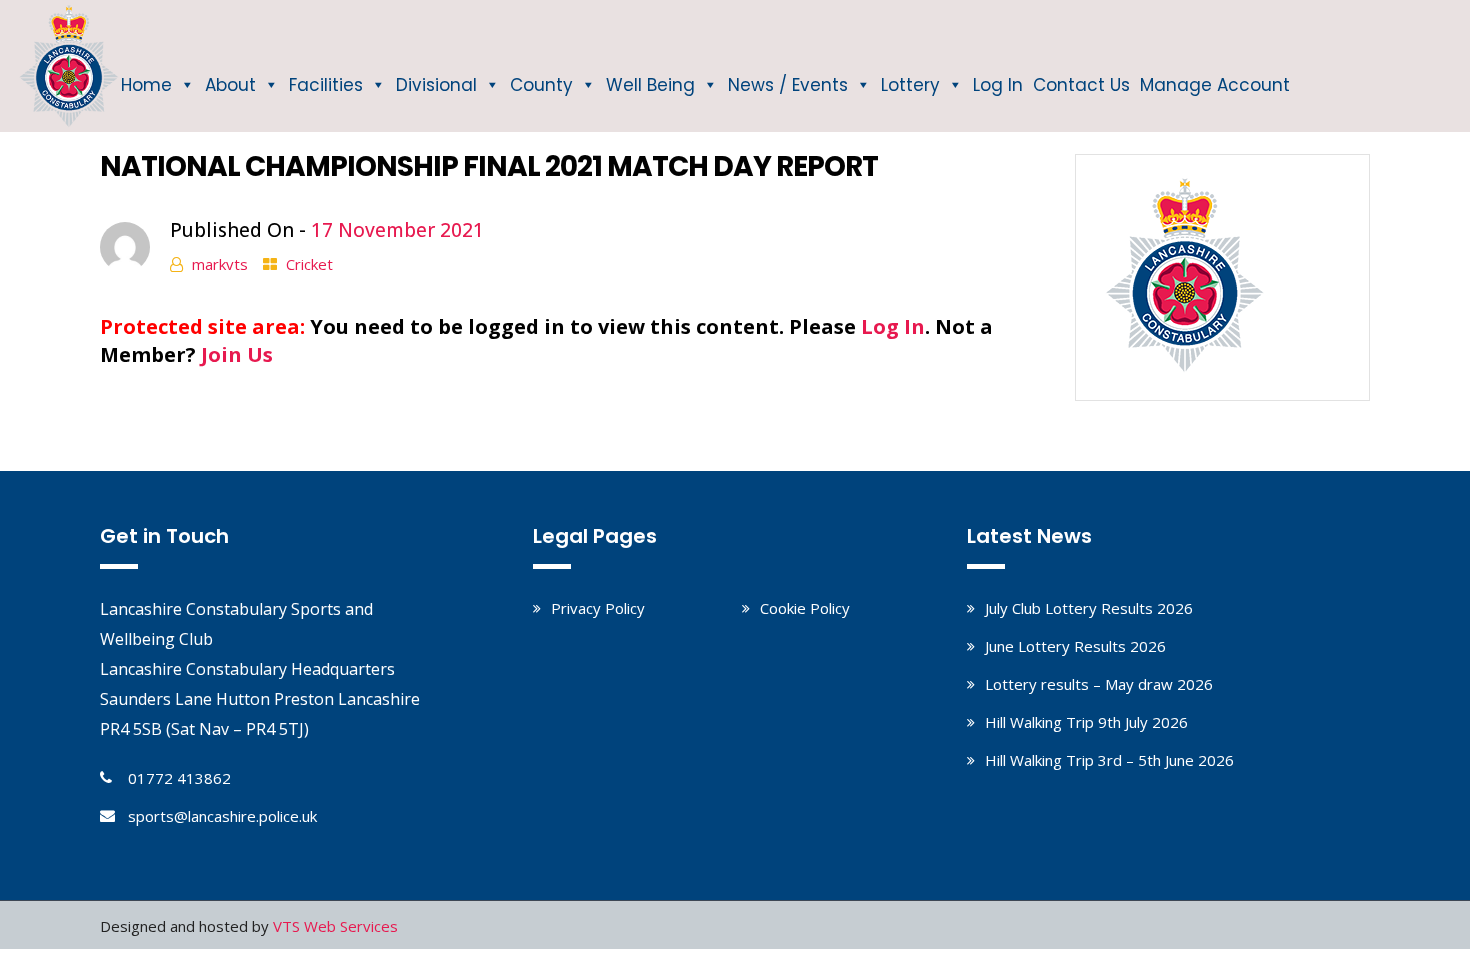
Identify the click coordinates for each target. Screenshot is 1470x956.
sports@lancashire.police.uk (222, 816)
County (541, 85)
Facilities (326, 85)
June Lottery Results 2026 (1075, 646)
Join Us (237, 354)
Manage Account (1215, 85)
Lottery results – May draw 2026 (1099, 684)
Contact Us (1081, 85)
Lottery (910, 85)
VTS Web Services (335, 926)
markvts (220, 264)
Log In (998, 85)
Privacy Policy (598, 608)
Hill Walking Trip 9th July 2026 (1086, 722)
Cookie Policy (805, 608)
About (230, 85)
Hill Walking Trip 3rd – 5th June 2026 (1109, 760)
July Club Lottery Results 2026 (1089, 608)
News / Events (788, 85)
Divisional (436, 85)
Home (146, 85)
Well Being (650, 85)
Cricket (309, 264)
